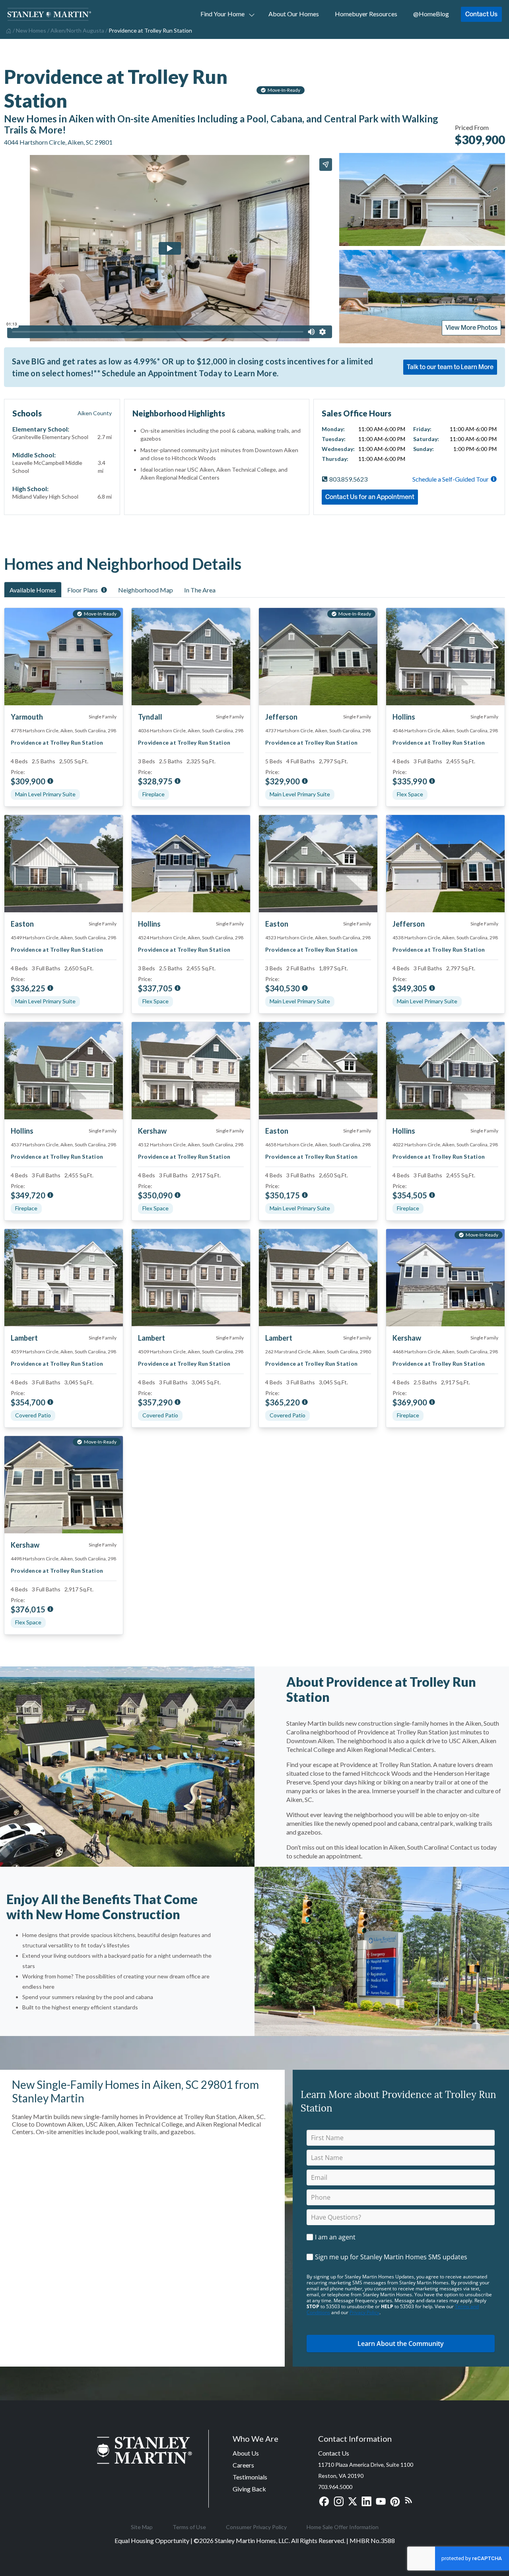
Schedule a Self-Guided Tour (451, 479)
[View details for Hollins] (445, 657)
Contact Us (481, 14)
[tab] (33, 590)
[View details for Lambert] (64, 1278)
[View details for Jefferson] (445, 864)
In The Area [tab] (200, 590)
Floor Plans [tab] (83, 590)
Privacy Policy (364, 2312)
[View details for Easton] (64, 864)
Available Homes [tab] (33, 590)
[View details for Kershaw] (191, 1071)
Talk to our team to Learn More (450, 367)
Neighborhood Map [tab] (146, 590)
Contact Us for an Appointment (370, 497)
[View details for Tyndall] (191, 657)
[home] (8, 30)
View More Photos (471, 327)
